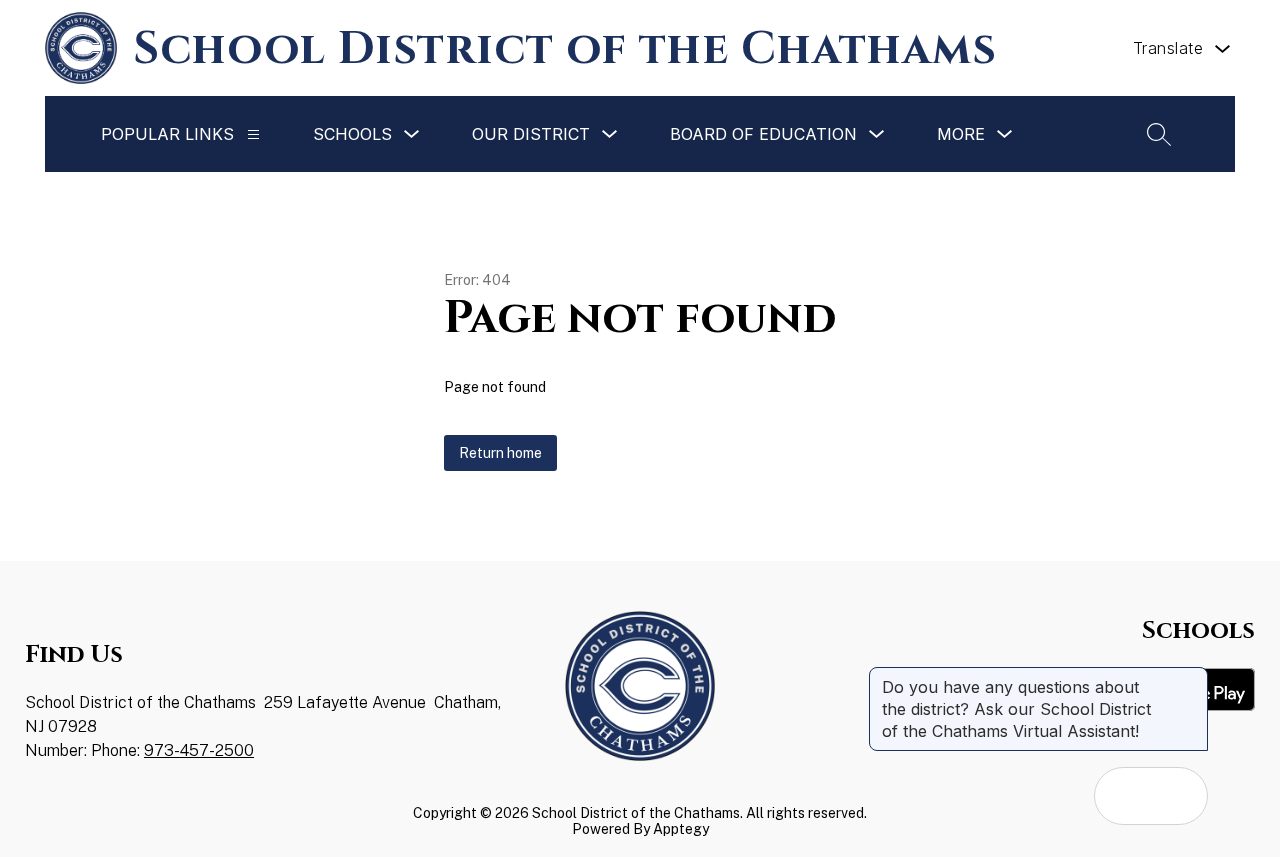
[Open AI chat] (1179, 796)
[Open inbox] (1123, 796)
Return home (500, 453)
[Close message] (1192, 677)
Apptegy (681, 829)
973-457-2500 (199, 750)
